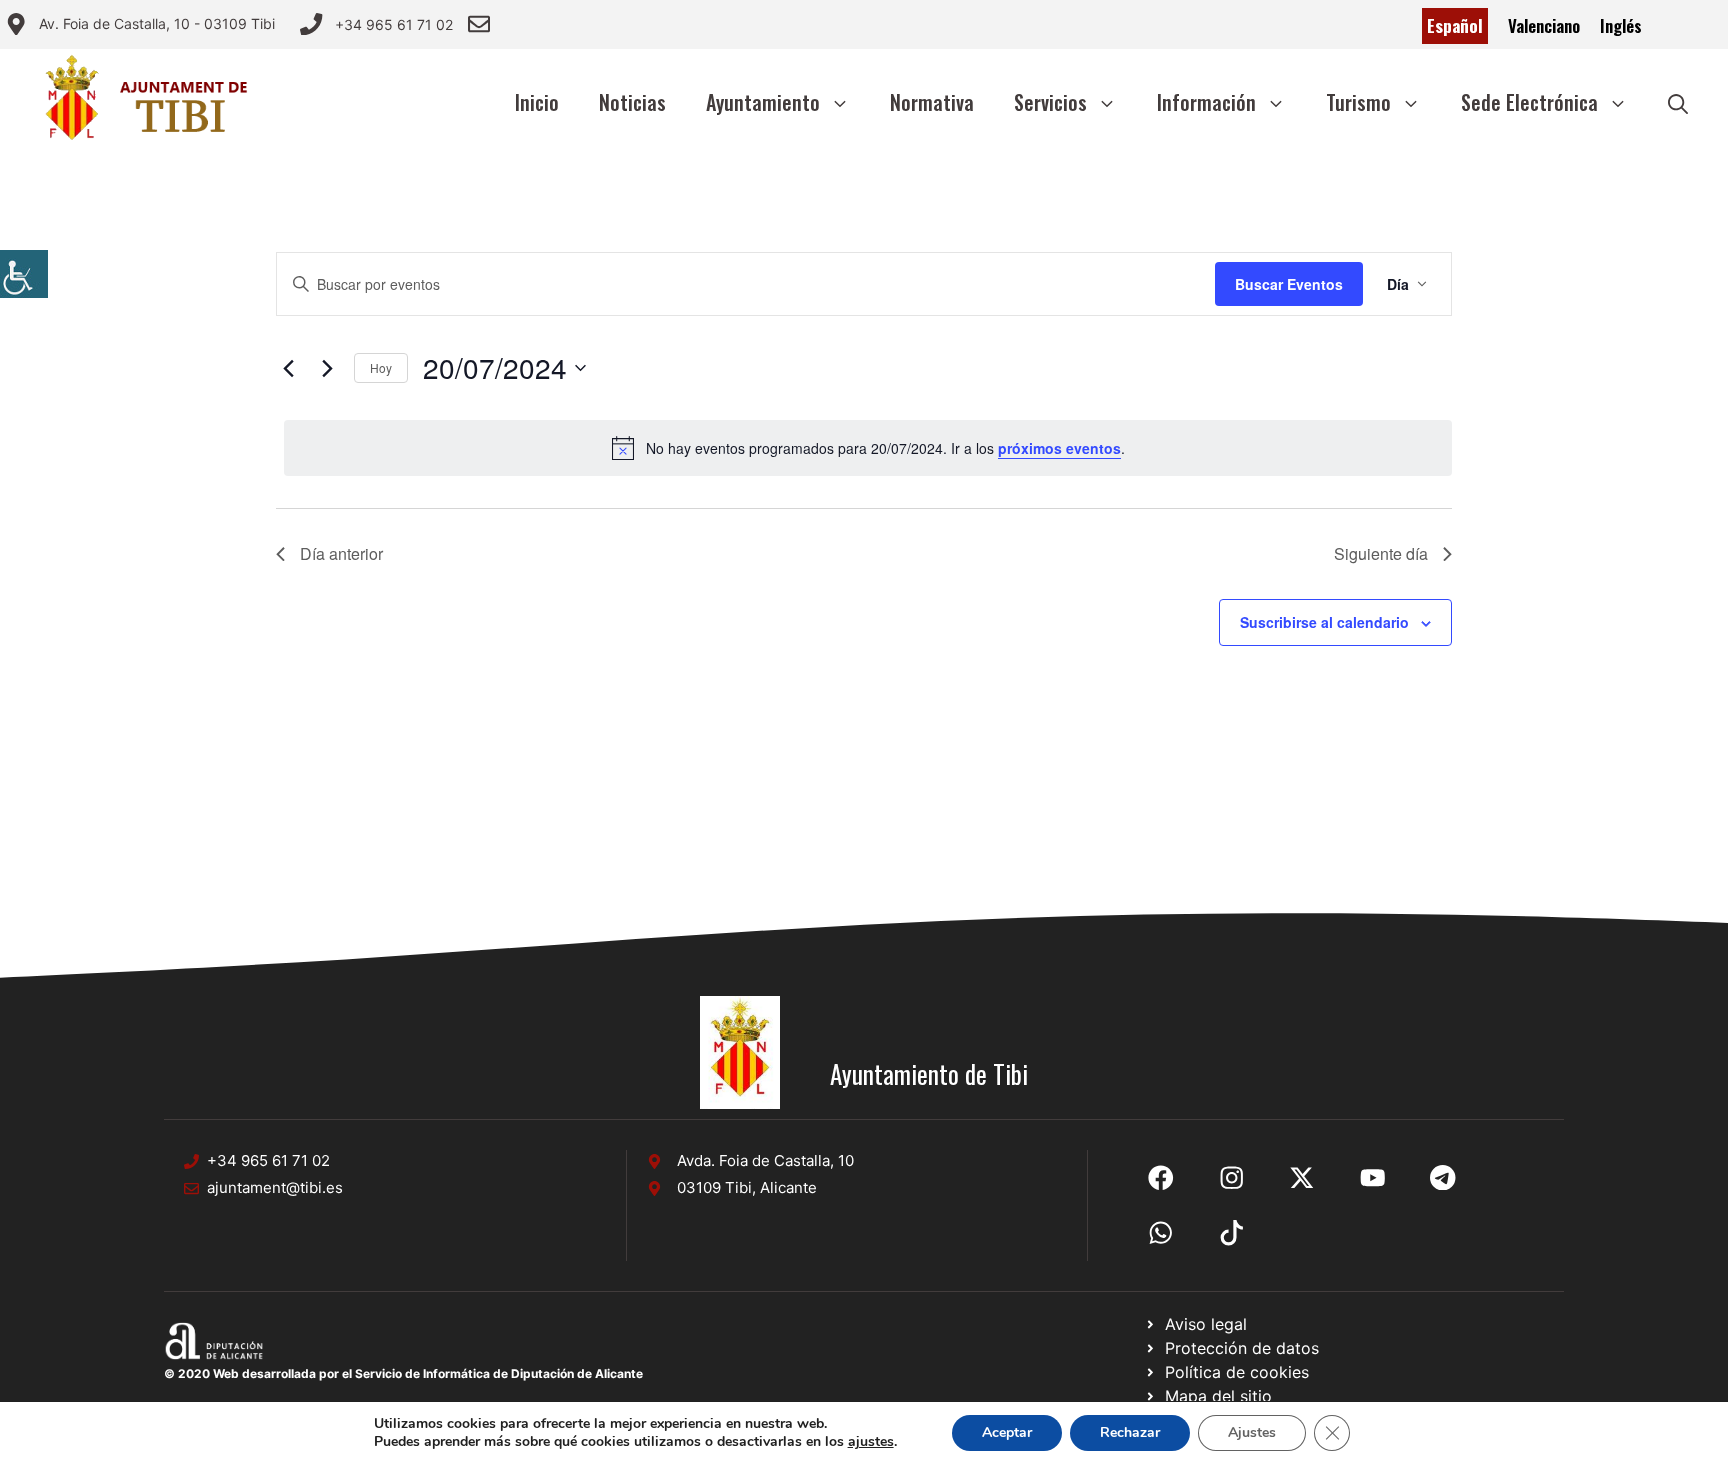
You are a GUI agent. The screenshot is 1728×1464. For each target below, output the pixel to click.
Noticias (632, 102)
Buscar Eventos (1289, 284)
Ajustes (1252, 1432)
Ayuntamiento (763, 102)
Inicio (537, 102)
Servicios (1050, 102)
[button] (1678, 102)
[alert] (868, 448)
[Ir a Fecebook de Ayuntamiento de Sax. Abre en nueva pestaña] (1161, 1178)
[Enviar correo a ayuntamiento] (479, 24)
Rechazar (1130, 1432)
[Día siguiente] (327, 368)
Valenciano (1544, 25)
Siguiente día (1381, 553)
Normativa (932, 102)
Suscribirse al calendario (1324, 622)
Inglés (1621, 25)
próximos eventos (1059, 448)
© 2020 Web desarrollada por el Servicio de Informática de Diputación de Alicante (403, 1373)
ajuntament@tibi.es (275, 1187)
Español (1455, 25)
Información (1206, 102)
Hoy (381, 367)
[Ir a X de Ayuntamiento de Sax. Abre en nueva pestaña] (1232, 1178)
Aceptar (1007, 1432)
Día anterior (341, 553)
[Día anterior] (288, 368)
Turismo (1358, 102)
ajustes (871, 1442)
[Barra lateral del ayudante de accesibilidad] (24, 274)
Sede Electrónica (1529, 102)
